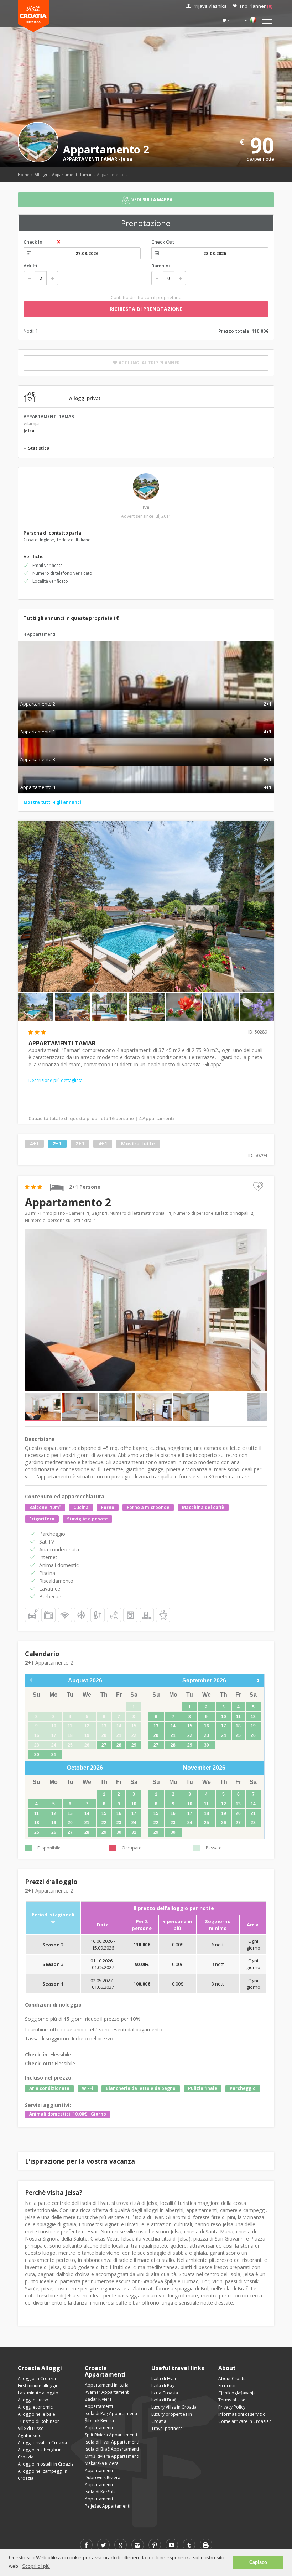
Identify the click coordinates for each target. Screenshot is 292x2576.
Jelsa (127, 159)
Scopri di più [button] (36, 2566)
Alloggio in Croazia (37, 2379)
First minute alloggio (38, 2386)
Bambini (161, 266)
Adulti (30, 266)
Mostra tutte (138, 1143)
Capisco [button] (258, 2562)
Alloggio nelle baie (36, 2414)
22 (190, 1735)
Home (24, 174)
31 (54, 1755)
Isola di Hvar (164, 2379)
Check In (33, 242)
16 (207, 1726)
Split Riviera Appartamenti (111, 2435)
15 (190, 1726)
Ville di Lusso (31, 2428)
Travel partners (167, 2428)
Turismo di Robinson (39, 2421)
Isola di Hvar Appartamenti (112, 2442)
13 (156, 1726)
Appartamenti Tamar (72, 174)
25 (238, 1735)
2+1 (57, 1143)
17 (224, 1726)
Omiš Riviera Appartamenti (112, 2456)
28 (119, 1745)
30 (37, 1755)
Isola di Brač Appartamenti (112, 2449)
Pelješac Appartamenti (108, 2506)
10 (224, 1717)
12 (253, 1717)
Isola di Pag (163, 2386)
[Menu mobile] (267, 21)
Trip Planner (256, 6)
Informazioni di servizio (242, 2414)
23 (207, 1735)
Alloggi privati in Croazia (42, 2443)
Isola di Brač (164, 2400)
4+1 (34, 1143)
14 (173, 1726)
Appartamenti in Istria (107, 2385)
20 (156, 1735)
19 (253, 1726)
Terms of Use (232, 2400)
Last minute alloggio (38, 2393)
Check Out (163, 242)
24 (224, 1735)
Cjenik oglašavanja (237, 2393)
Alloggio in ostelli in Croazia (46, 2464)
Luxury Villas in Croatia (174, 2407)
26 (253, 1735)
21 (173, 1735)
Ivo (146, 507)
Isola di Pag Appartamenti (111, 2413)
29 (134, 1745)
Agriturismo (30, 2436)
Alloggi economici (36, 2407)
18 (238, 1726)
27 (104, 1745)
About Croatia (233, 2379)
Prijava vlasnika (210, 6)
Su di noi (227, 2386)
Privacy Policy (232, 2407)
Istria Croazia (165, 2393)
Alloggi (41, 174)
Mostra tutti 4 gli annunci (52, 802)
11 (238, 1717)
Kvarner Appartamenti (107, 2392)
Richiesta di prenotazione (146, 309)
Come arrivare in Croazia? (244, 2421)
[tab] (146, 696)
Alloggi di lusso (33, 2400)
